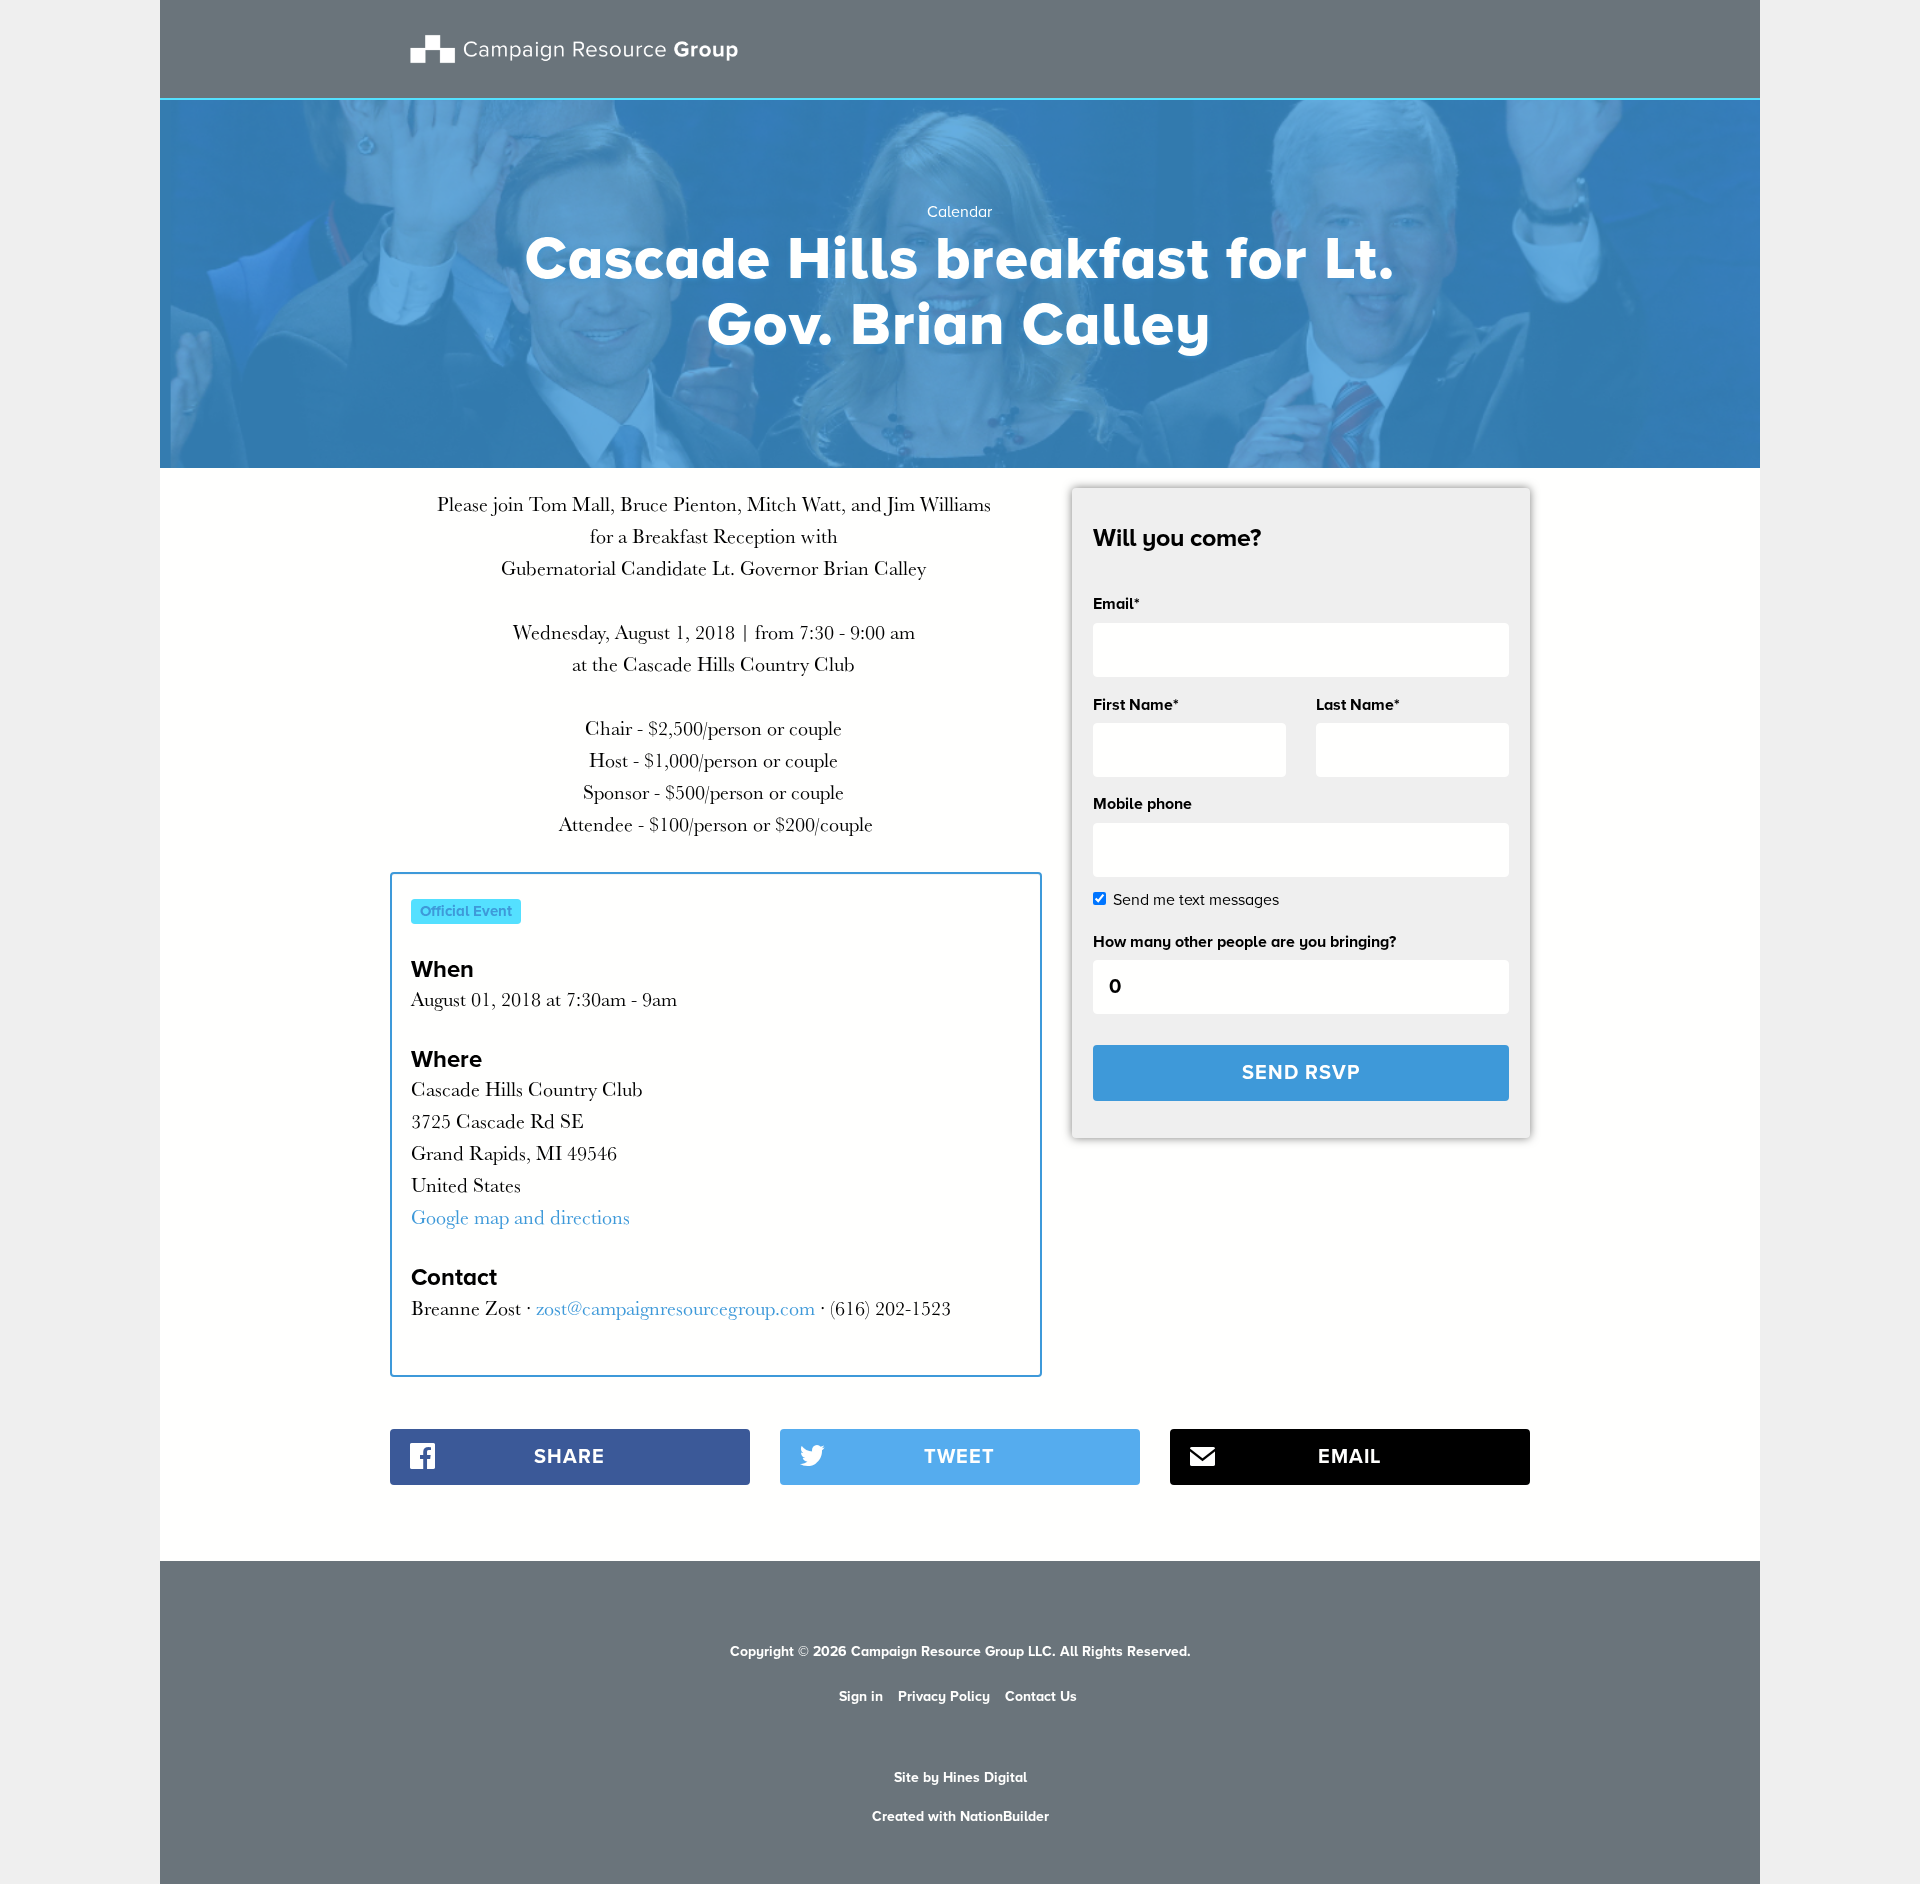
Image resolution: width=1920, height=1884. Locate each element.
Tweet (959, 1457)
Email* (1116, 604)
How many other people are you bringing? (1244, 942)
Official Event (466, 911)
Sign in (861, 1696)
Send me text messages (1196, 900)
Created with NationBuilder (960, 1816)
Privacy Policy (944, 1696)
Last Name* (1358, 705)
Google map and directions (520, 1216)
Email (1349, 1457)
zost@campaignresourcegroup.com (675, 1307)
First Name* (1136, 705)
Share (569, 1457)
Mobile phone (1142, 804)
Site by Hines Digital (960, 1777)
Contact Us (1041, 1696)
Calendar (959, 212)
